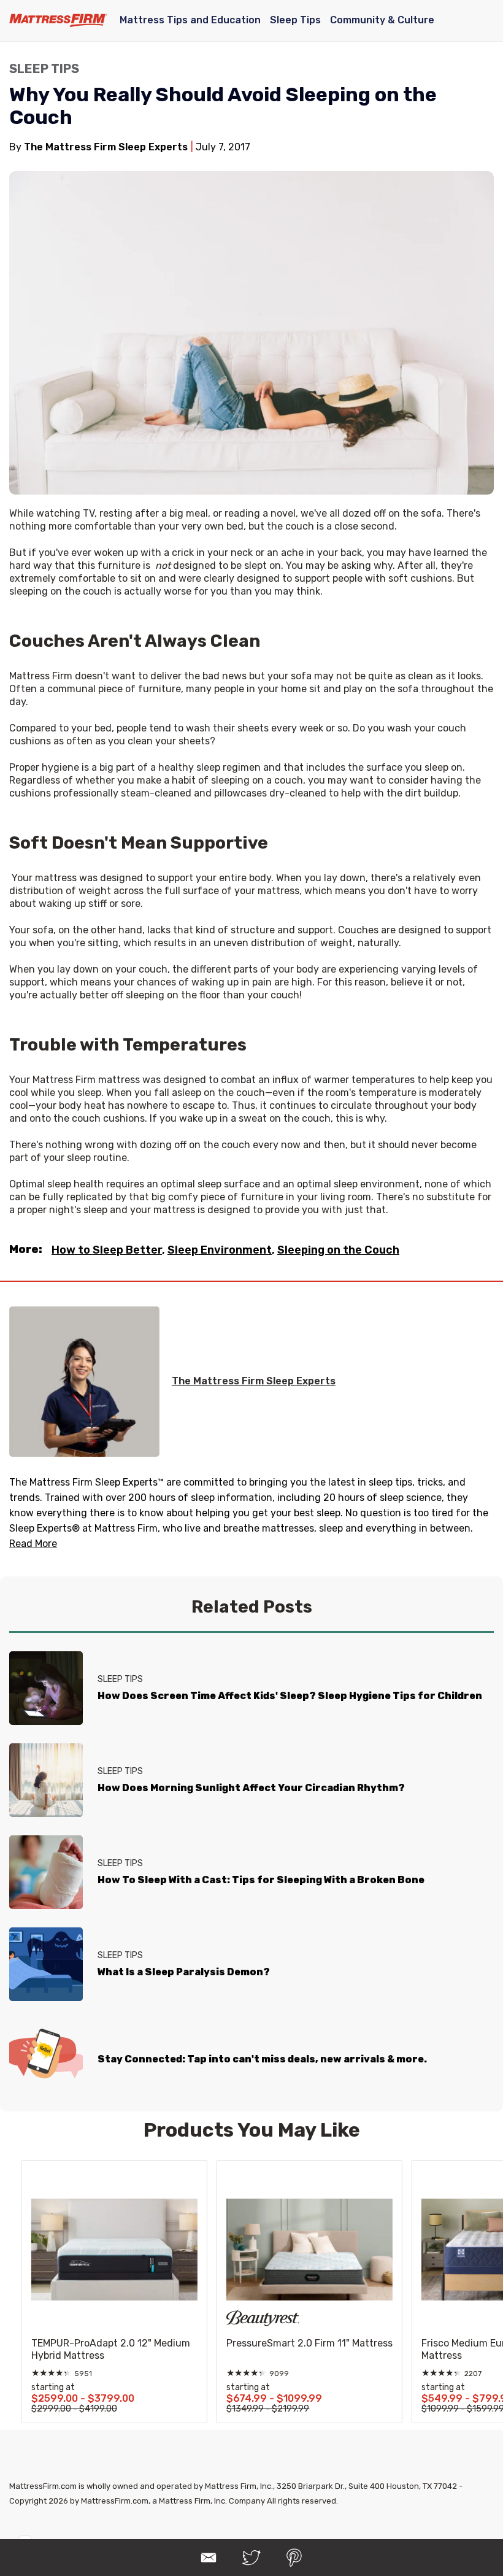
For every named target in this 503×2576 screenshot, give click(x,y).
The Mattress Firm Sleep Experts (254, 1381)
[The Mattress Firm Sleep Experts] (84, 1382)
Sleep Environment (220, 1250)
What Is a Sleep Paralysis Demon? (184, 1972)
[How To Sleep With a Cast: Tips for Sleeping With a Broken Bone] (46, 1872)
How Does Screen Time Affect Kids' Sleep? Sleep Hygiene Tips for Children (290, 1696)
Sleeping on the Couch (338, 1250)
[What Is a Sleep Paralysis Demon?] (46, 1964)
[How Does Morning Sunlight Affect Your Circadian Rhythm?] (46, 1780)
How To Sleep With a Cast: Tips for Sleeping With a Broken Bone (261, 1880)
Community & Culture (382, 20)
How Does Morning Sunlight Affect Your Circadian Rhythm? (251, 1788)
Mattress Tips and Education (190, 20)
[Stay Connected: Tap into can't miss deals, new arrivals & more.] (46, 2056)
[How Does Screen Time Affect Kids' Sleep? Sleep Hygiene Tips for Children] (46, 1688)
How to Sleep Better (107, 1250)
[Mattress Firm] (58, 20)
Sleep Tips (295, 20)
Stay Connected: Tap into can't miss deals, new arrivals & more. (262, 2059)
